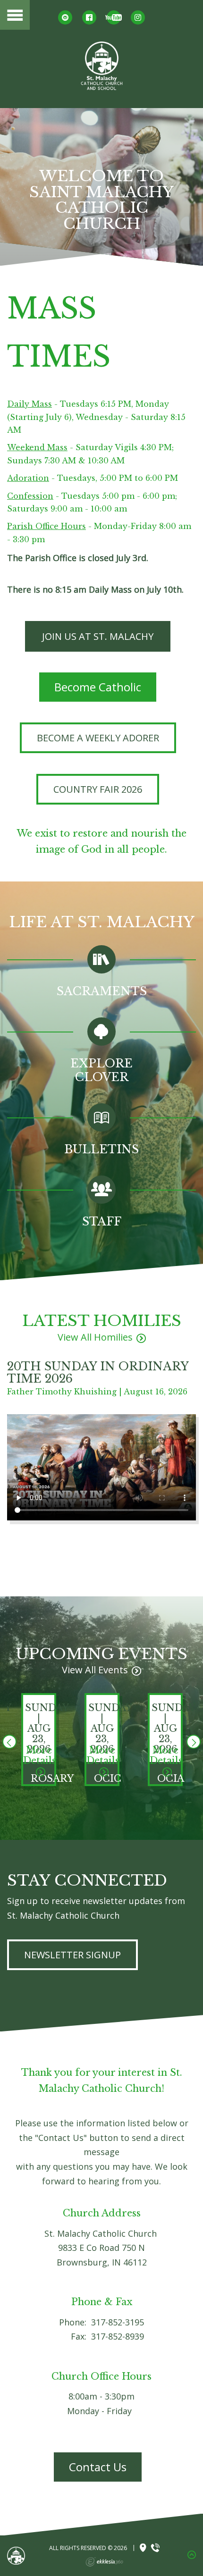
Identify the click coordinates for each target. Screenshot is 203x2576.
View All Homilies (95, 1337)
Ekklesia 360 (104, 2562)
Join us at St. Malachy (98, 636)
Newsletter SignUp (72, 1955)
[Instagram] (138, 17)
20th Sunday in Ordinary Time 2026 (98, 1372)
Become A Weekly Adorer (98, 738)
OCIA (171, 1779)
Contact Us (98, 2467)
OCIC (108, 1779)
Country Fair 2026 (98, 789)
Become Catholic (98, 687)
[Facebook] (89, 17)
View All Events (95, 1670)
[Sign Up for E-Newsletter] (65, 17)
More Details (40, 1755)
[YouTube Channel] (114, 17)
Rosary (52, 1779)
